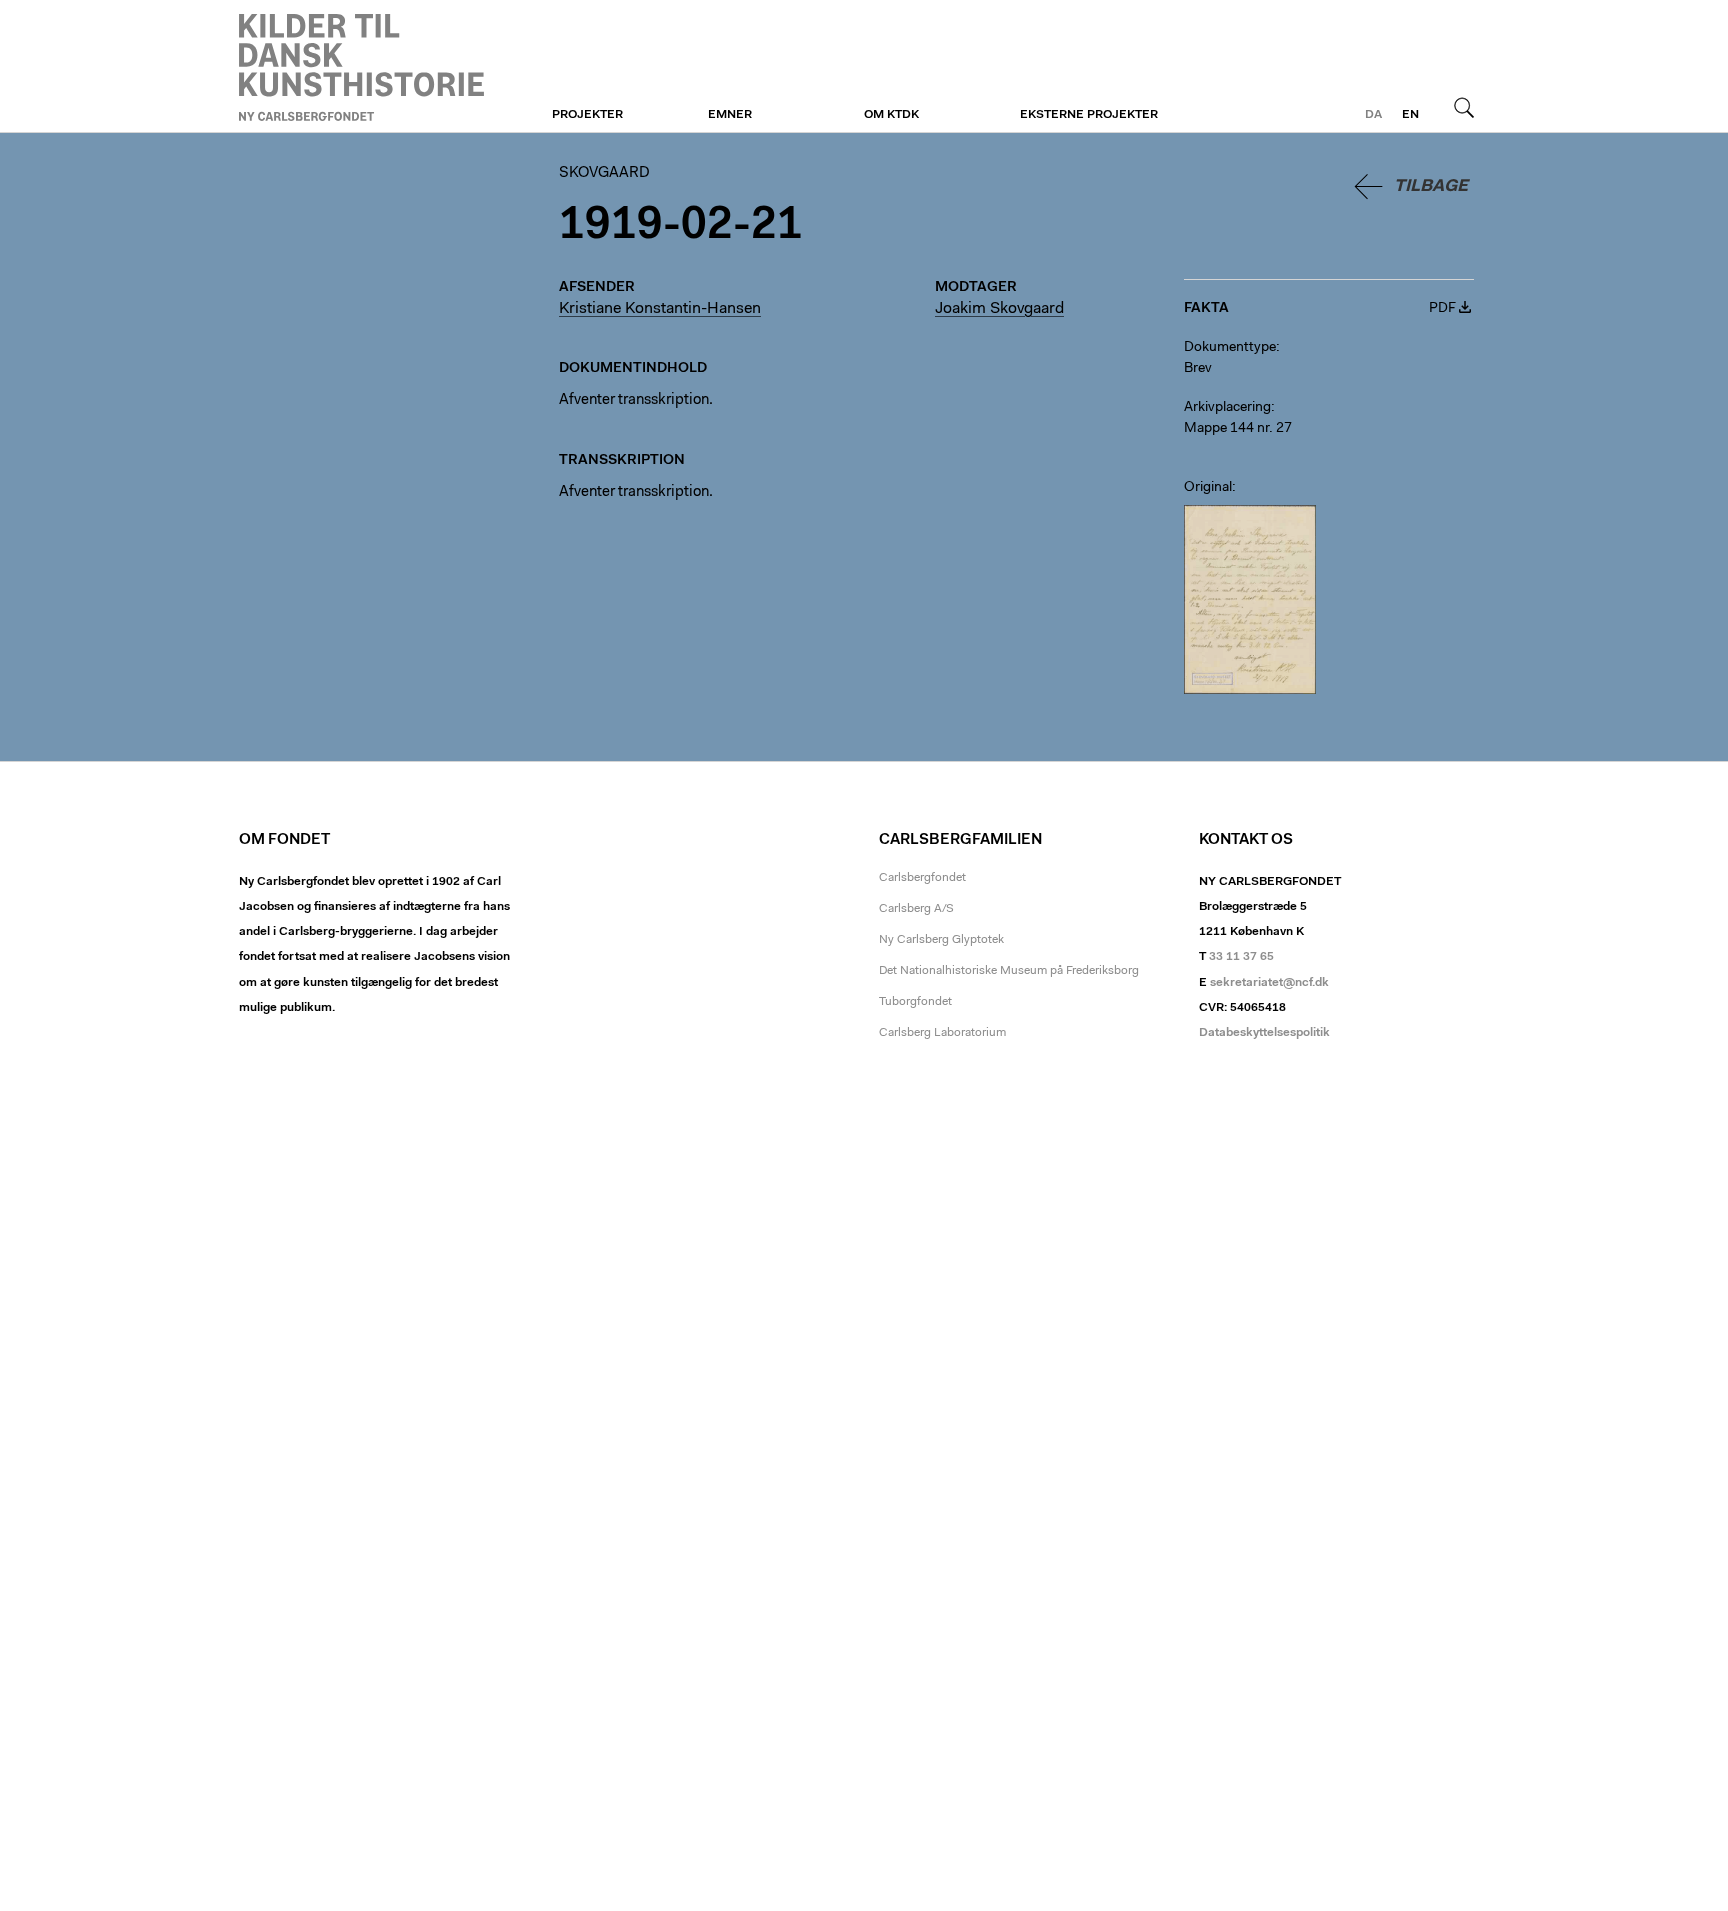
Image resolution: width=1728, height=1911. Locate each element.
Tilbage (1431, 186)
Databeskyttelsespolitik (1264, 1033)
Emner (730, 115)
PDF (1442, 309)
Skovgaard (361, 67)
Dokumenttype (1230, 348)
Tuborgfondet (915, 1002)
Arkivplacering (1227, 408)
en (1410, 115)
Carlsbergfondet (922, 878)
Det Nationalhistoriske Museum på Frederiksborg (1009, 971)
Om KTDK (891, 115)
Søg (1464, 107)
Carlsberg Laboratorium (942, 1033)
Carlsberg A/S (916, 909)
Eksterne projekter (1089, 115)
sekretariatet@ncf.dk (1269, 983)
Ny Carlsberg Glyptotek (941, 940)
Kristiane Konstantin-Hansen (660, 309)
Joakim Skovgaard (999, 309)
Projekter (587, 115)
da (1373, 115)
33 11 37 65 (1241, 957)
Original (1208, 488)
